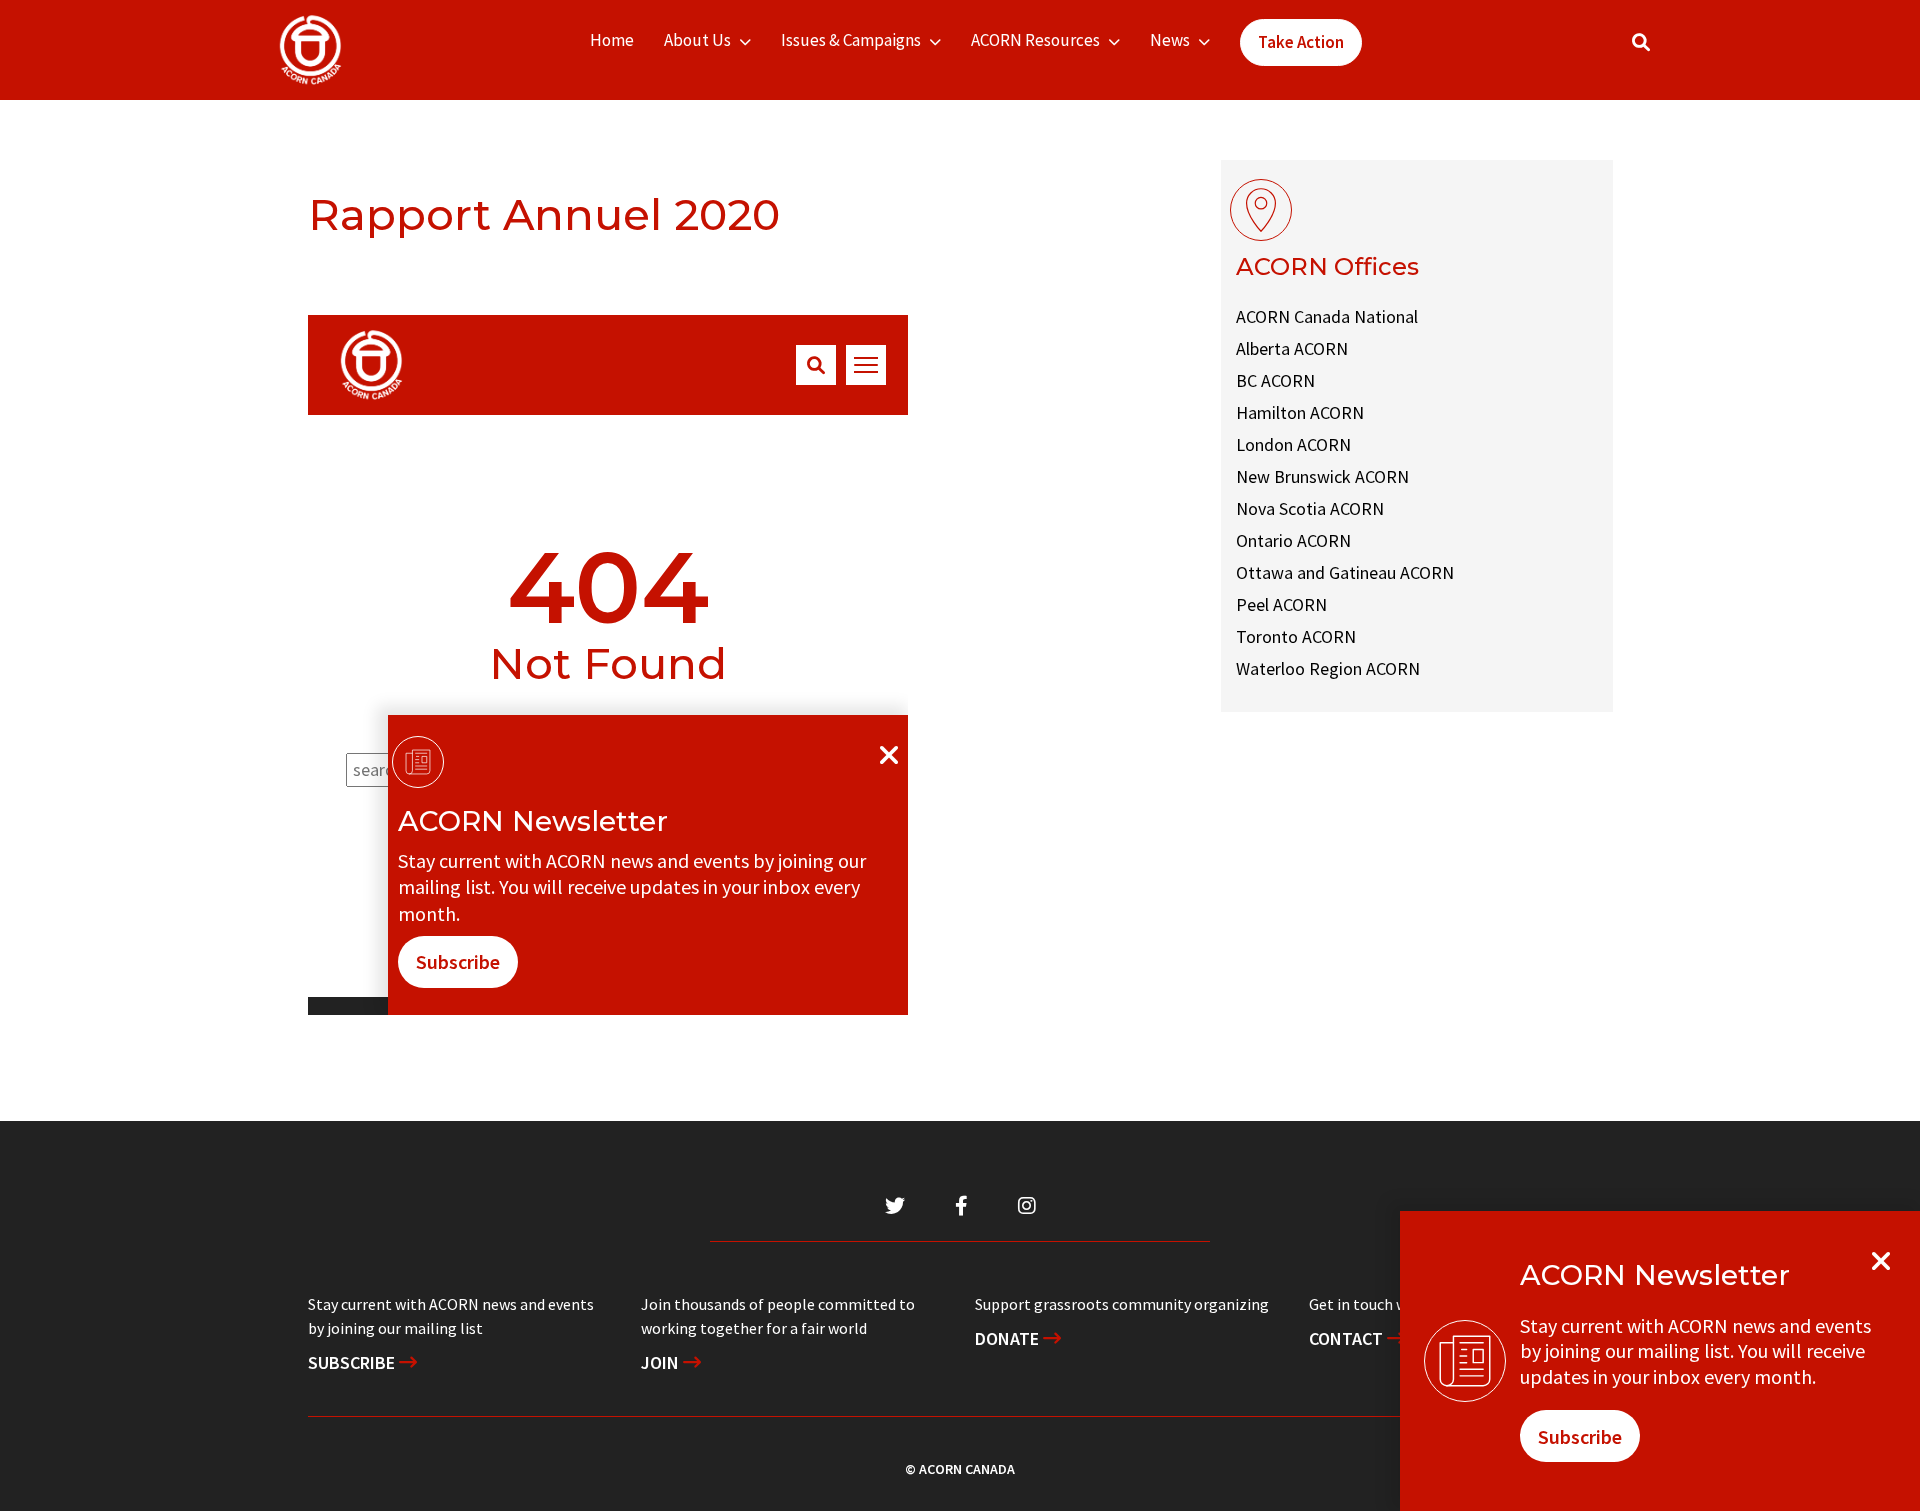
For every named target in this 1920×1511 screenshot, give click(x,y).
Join (662, 1362)
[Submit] (1661, 50)
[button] (1641, 42)
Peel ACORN (1281, 604)
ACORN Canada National (1327, 316)
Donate (1009, 1338)
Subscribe (353, 1362)
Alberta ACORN (1292, 348)
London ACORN (1293, 444)
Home (612, 40)
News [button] (1170, 40)
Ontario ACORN (1293, 540)
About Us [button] (697, 40)
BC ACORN (1275, 380)
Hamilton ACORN (1300, 412)
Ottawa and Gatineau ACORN (1345, 572)
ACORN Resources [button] (1035, 40)
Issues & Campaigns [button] (851, 40)
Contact (1348, 1338)
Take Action (1301, 42)
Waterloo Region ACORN (1328, 668)
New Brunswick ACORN (1322, 476)
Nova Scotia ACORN (1310, 508)
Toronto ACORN (1296, 636)
